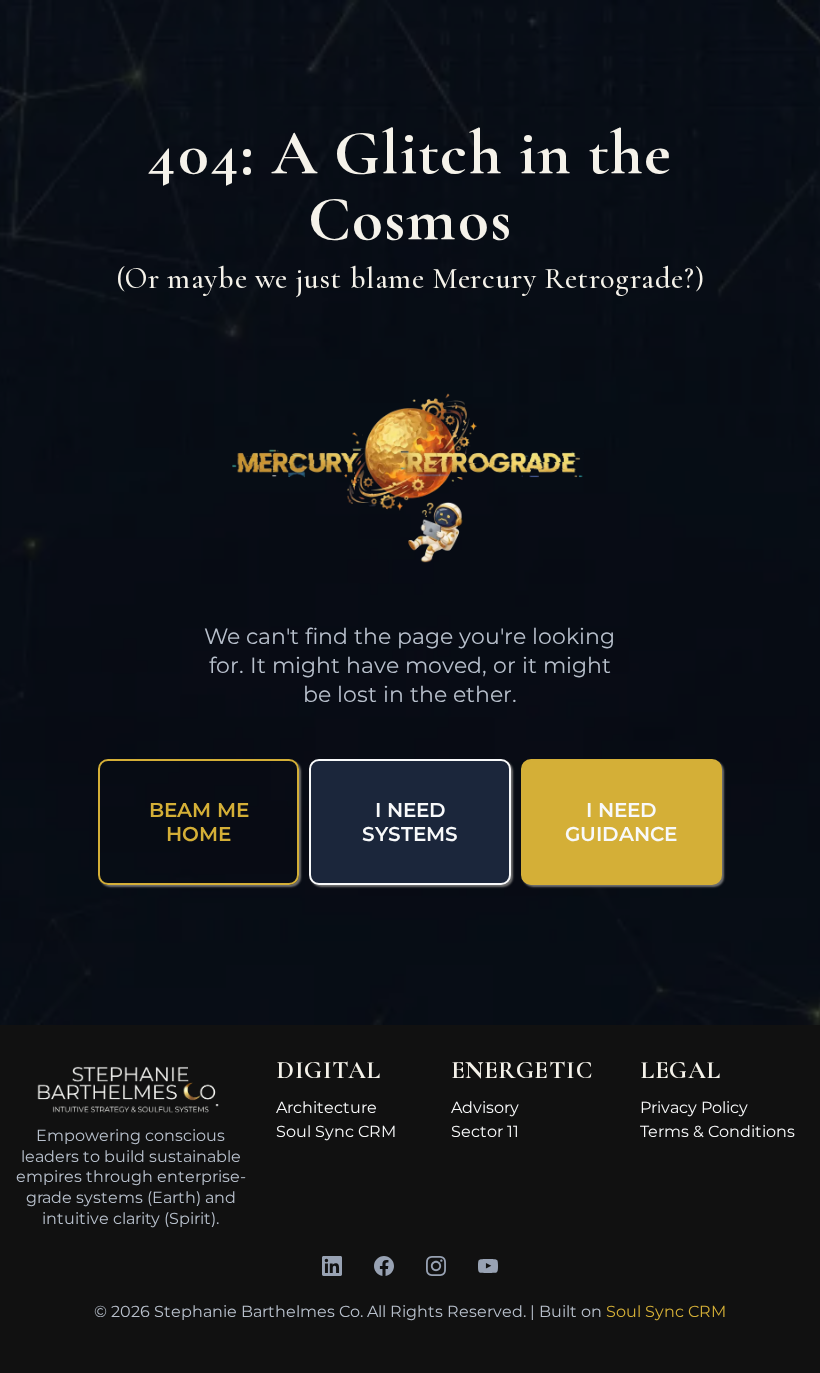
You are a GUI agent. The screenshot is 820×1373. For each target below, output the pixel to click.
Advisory (485, 1107)
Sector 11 (485, 1131)
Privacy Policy (694, 1107)
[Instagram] (436, 1266)
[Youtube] (488, 1266)
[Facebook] (384, 1266)
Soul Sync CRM (336, 1131)
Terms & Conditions (717, 1131)
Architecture (326, 1107)
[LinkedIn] (332, 1266)
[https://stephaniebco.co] (130, 1090)
